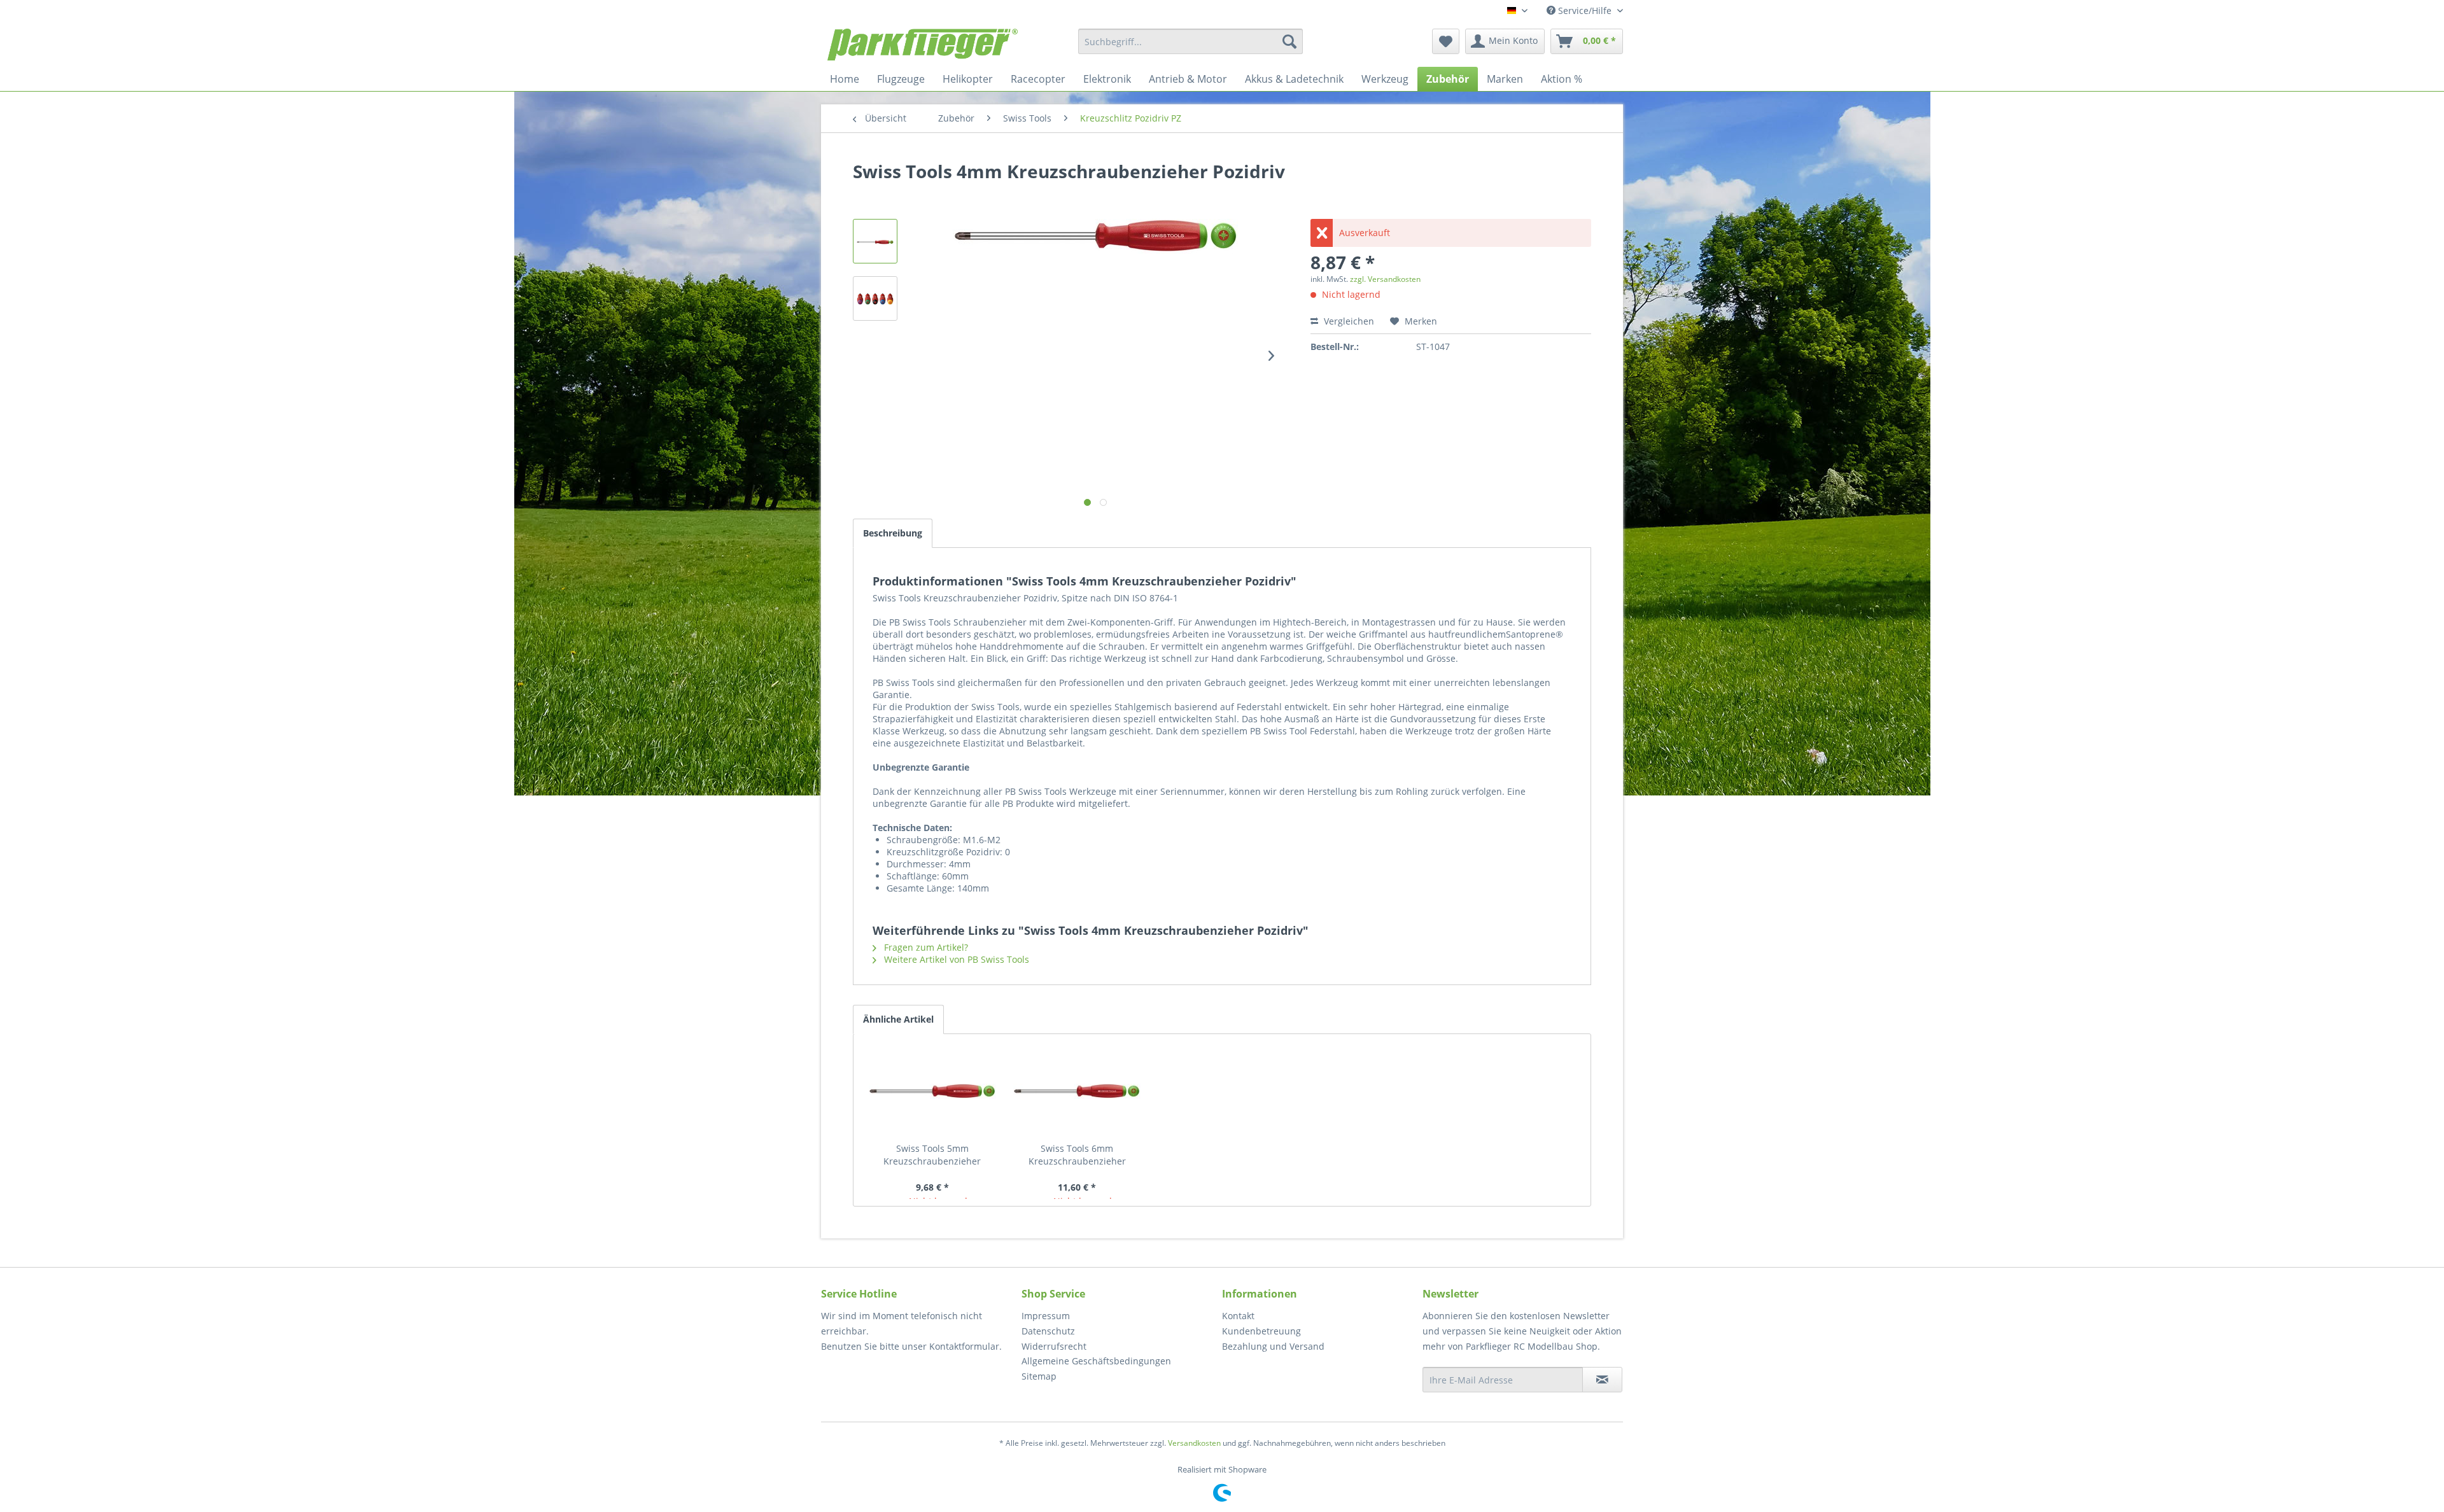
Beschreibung (893, 533)
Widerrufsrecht (1054, 1346)
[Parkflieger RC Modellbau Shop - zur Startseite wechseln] (923, 45)
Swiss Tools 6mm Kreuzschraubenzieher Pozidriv (1077, 1155)
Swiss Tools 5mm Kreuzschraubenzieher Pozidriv (932, 1155)
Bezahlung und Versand (1273, 1346)
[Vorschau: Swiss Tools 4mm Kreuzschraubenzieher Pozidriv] (875, 241)
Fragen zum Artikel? (925, 947)
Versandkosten (1194, 1443)
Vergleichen (1348, 321)
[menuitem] (1190, 41)
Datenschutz (1048, 1331)
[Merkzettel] (1446, 41)
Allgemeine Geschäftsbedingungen (1096, 1361)
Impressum (1046, 1316)
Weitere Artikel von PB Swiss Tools (955, 959)
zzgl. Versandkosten (1385, 279)
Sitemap (1039, 1376)
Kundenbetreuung (1261, 1331)
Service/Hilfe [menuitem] (1585, 10)
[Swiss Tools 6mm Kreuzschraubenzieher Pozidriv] (1078, 1091)
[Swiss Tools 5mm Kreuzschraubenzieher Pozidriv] (932, 1091)
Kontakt (1238, 1316)
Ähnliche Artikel (898, 1019)
